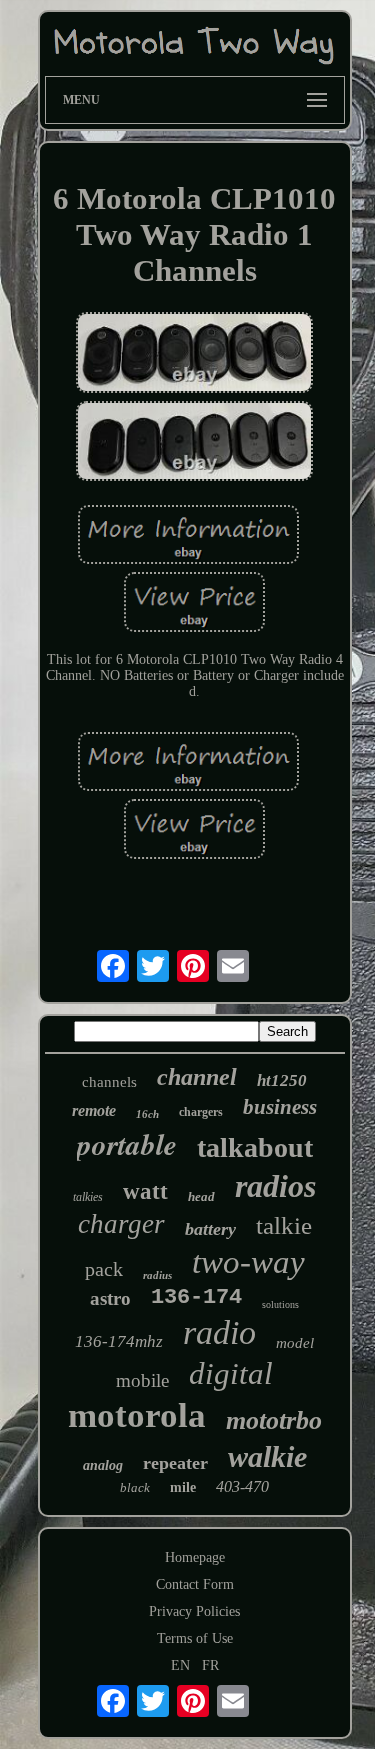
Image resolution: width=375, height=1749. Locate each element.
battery (210, 1229)
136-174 (196, 1297)
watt (145, 1191)
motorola (137, 1415)
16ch (147, 1114)
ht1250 (282, 1080)
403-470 (242, 1486)
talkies (88, 1197)
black (135, 1487)
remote (94, 1110)
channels (109, 1082)
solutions (280, 1304)
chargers (201, 1112)
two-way (248, 1262)
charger (121, 1224)
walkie (267, 1456)
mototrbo (274, 1420)
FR (210, 1665)
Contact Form (195, 1584)
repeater (175, 1463)
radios (275, 1186)
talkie (284, 1225)
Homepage (195, 1557)
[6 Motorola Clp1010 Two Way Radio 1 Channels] (195, 354)
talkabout (255, 1147)
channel (197, 1077)
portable (127, 1144)
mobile (142, 1380)
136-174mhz (119, 1341)
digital (231, 1373)
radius (157, 1275)
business (280, 1107)
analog (103, 1465)
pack (104, 1269)
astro (110, 1298)
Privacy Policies (194, 1611)
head (201, 1196)
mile (183, 1487)
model (295, 1343)
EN (180, 1665)
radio (219, 1332)
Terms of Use (195, 1638)
